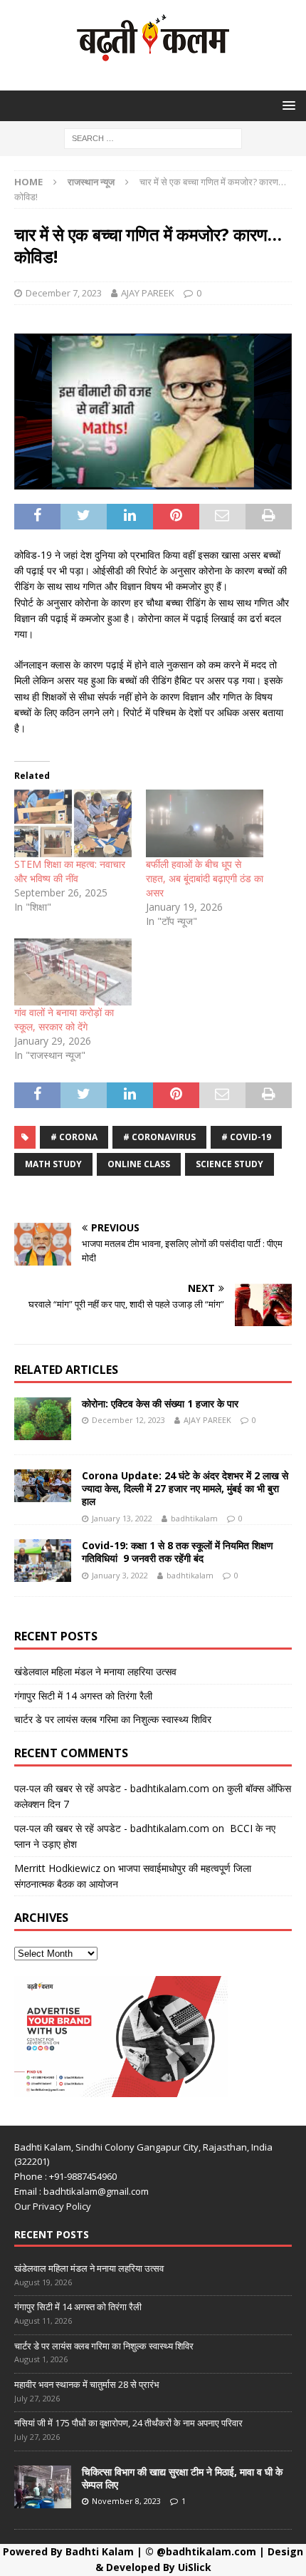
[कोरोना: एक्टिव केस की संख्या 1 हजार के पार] (43, 1419)
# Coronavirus (159, 1137)
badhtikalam (194, 1518)
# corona (74, 1137)
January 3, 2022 (120, 1575)
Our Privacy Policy (53, 2206)
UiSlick (195, 2567)
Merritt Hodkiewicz (57, 1868)
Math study (53, 1164)
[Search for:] (153, 137)
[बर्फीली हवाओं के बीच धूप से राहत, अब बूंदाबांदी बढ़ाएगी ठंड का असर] (205, 823)
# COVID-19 (246, 1137)
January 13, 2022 (122, 1518)
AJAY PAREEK (148, 293)
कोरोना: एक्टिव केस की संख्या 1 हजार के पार (160, 1403)
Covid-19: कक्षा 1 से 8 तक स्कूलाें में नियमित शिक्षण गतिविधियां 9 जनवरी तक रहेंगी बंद (178, 1552)
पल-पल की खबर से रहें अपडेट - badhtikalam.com (112, 1788)
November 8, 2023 (126, 2501)
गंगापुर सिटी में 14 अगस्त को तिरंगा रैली (83, 1696)
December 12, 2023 (128, 1420)
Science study (229, 1164)
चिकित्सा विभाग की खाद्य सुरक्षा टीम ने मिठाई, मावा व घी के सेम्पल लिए (182, 2478)
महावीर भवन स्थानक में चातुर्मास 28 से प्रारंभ (87, 2384)
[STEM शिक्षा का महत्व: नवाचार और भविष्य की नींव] (73, 823)
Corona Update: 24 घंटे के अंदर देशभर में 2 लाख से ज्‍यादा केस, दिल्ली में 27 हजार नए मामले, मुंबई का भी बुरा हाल (185, 1488)
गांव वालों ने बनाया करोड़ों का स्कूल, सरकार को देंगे (64, 1019)
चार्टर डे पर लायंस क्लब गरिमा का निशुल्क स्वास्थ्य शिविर (113, 1719)
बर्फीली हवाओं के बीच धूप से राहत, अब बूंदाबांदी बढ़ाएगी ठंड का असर (205, 878)
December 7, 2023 (64, 293)
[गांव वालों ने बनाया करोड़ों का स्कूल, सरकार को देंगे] (73, 972)
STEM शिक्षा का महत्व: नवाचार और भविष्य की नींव (70, 871)
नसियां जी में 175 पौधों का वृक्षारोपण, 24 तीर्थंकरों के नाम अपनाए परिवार (128, 2423)
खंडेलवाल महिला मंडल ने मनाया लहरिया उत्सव (95, 1671)
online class (139, 1164)
